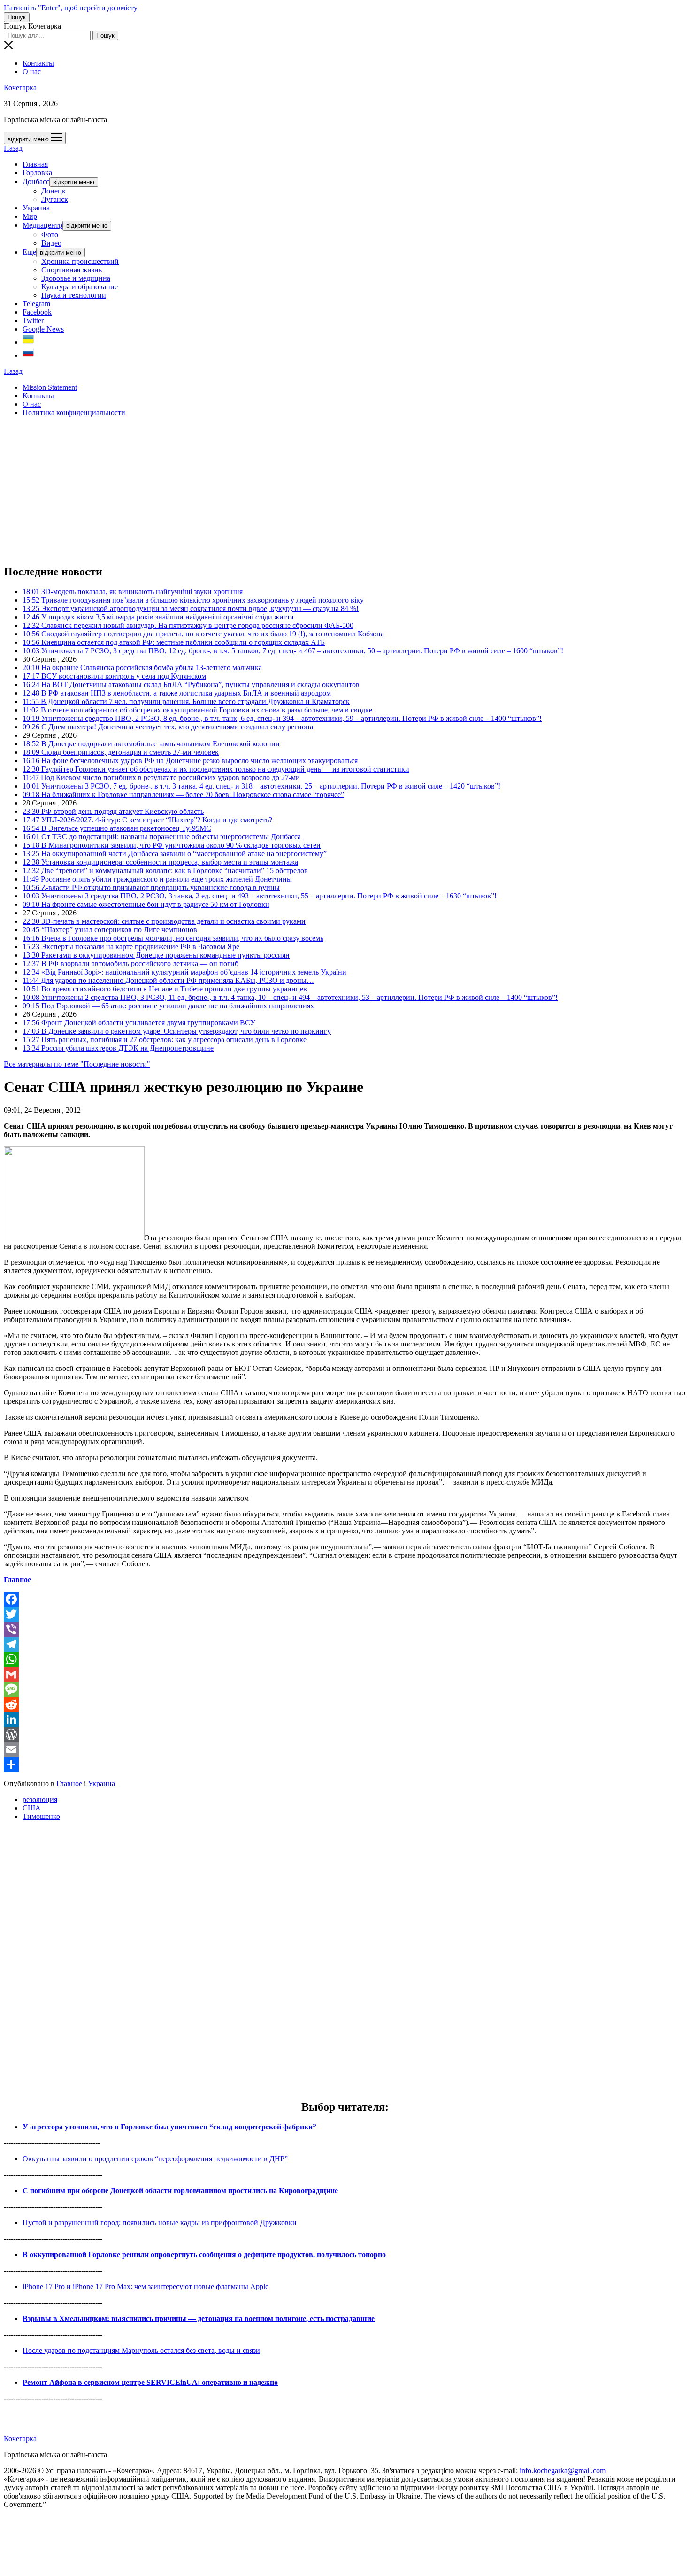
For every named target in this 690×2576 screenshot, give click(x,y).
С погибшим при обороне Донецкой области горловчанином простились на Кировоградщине (180, 2191)
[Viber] (345, 1629)
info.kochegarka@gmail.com (563, 2471)
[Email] (345, 1749)
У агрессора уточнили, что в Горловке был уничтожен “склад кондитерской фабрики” (169, 2127)
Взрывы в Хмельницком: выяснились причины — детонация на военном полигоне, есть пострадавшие (199, 2318)
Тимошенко (41, 1816)
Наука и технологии (74, 295)
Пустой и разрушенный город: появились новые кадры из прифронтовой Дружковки (160, 2223)
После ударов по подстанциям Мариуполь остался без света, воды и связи (141, 2350)
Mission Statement (50, 387)
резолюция (40, 1799)
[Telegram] (345, 1644)
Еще (29, 252)
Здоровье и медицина (76, 278)
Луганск (55, 199)
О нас (32, 72)
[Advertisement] (285, 490)
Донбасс (36, 182)
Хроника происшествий (80, 261)
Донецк (54, 191)
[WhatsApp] (345, 1659)
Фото (50, 235)
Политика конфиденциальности (74, 413)
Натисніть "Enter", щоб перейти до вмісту (71, 8)
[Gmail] (345, 1674)
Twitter (33, 321)
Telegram (36, 304)
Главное (17, 1580)
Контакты (38, 63)
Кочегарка (20, 88)
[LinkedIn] (345, 1719)
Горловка (37, 173)
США (32, 1808)
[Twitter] (345, 1614)
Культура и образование (80, 287)
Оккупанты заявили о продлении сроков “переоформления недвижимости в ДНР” (155, 2159)
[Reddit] (345, 1704)
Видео (51, 243)
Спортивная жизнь (72, 270)
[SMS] (345, 1689)
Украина (36, 208)
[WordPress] (345, 1734)
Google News (43, 329)
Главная (35, 164)
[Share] (345, 1764)
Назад (13, 148)
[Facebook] (345, 1599)
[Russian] (28, 355)
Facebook (37, 312)
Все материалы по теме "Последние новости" (77, 1064)
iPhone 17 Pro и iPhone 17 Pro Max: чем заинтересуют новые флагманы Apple (146, 2286)
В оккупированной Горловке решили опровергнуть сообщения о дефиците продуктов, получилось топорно (204, 2255)
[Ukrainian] (28, 342)
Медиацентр (42, 225)
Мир (30, 216)
